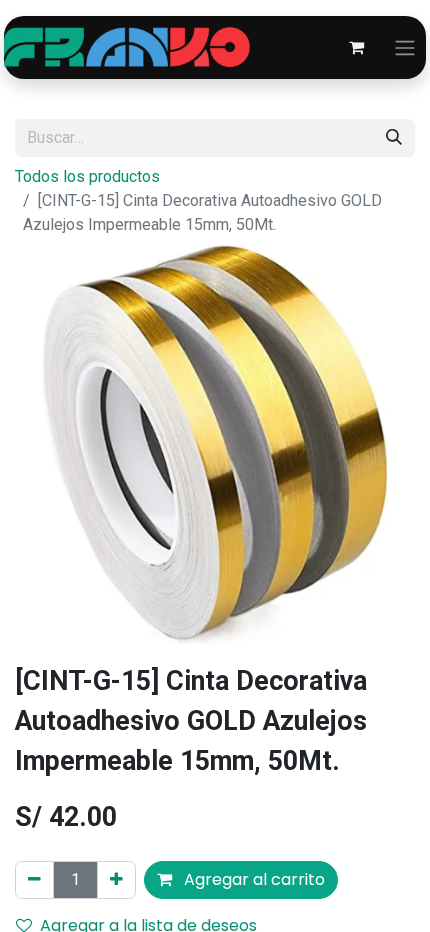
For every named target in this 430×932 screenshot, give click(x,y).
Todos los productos (87, 176)
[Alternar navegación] (405, 47)
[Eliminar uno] (34, 880)
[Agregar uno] (116, 880)
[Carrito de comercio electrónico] (356, 47)
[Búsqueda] (394, 138)
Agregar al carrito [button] (252, 879)
